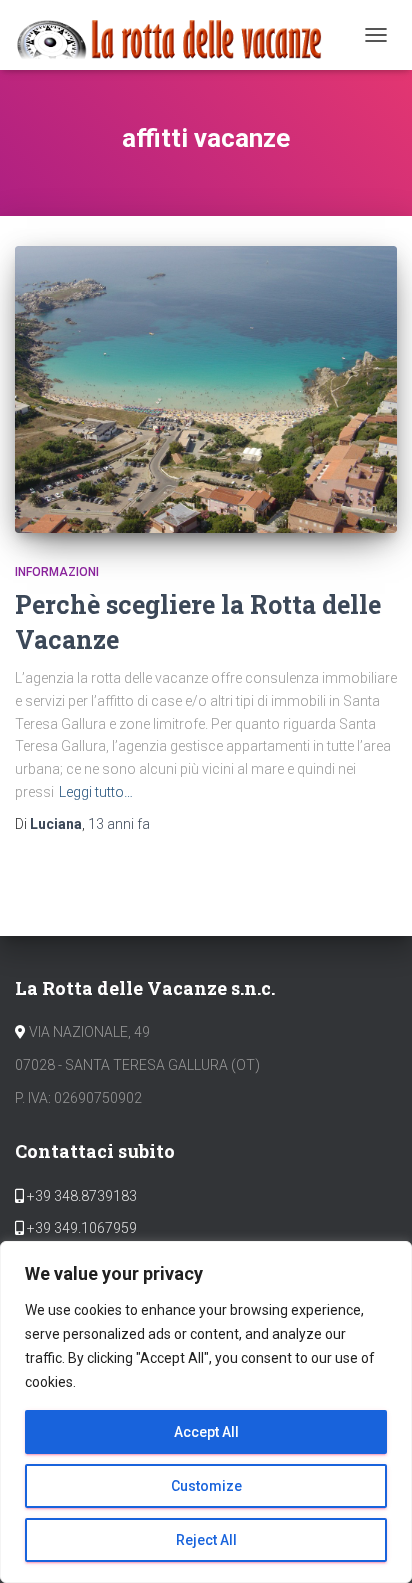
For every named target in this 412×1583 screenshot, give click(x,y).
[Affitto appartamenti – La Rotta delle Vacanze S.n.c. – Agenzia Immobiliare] (177, 35)
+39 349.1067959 (80, 1228)
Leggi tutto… (96, 792)
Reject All (206, 1540)
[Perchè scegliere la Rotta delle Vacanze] (206, 389)
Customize (206, 1486)
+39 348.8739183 (80, 1196)
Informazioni (57, 572)
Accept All (206, 1432)
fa (119, 824)
